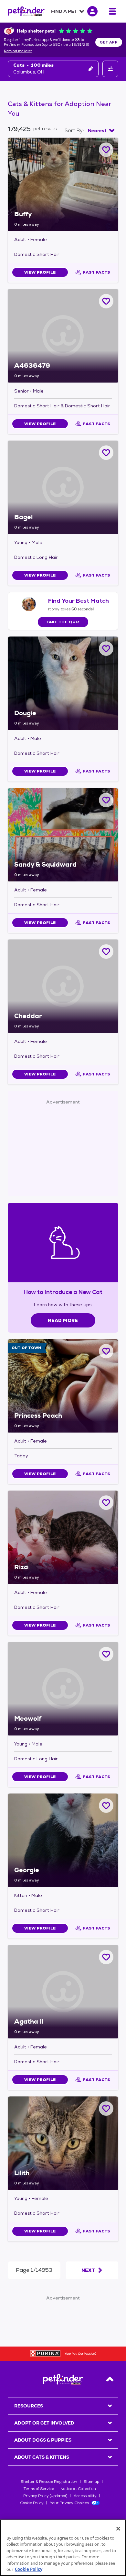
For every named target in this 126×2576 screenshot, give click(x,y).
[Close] (118, 2529)
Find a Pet (64, 11)
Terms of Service (39, 2489)
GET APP (109, 42)
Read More (63, 1320)
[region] (63, 2548)
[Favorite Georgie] (106, 1806)
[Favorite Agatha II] (106, 1957)
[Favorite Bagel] (106, 453)
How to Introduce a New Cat (63, 1292)
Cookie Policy (32, 2503)
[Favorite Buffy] (106, 150)
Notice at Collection (78, 2489)
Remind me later (18, 51)
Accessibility (85, 2496)
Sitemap (91, 2482)
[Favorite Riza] (106, 1503)
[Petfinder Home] (26, 11)
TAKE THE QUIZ (63, 622)
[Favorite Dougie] (106, 649)
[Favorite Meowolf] (106, 1654)
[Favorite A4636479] (106, 301)
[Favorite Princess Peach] (106, 1351)
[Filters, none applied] (110, 69)
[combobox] (101, 131)
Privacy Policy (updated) (45, 2496)
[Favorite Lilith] (106, 2109)
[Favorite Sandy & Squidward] (106, 800)
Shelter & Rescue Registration (49, 2482)
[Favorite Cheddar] (106, 952)
